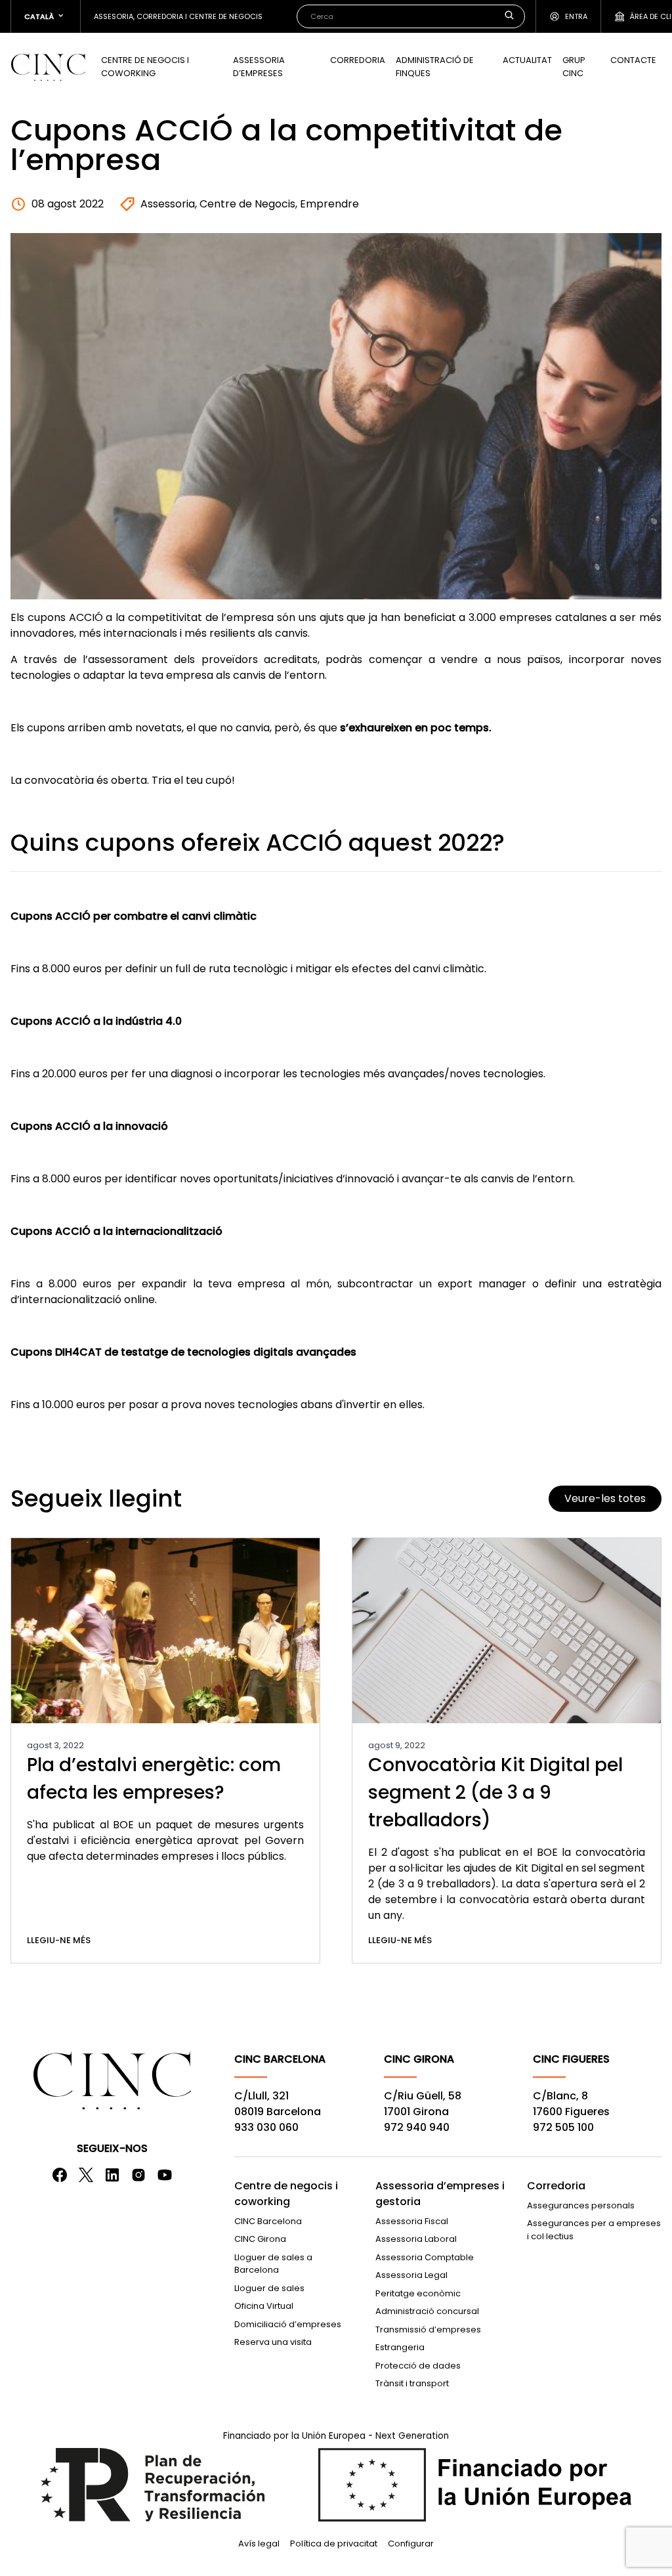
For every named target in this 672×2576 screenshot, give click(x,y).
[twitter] (86, 2175)
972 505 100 (563, 2127)
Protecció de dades (418, 2366)
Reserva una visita (273, 2342)
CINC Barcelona (268, 2221)
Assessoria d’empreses (259, 67)
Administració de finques (435, 67)
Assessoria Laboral (416, 2239)
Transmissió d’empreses (428, 2329)
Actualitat (527, 60)
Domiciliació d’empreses (288, 2324)
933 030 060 (266, 2127)
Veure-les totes (605, 1498)
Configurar (411, 2544)
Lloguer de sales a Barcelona (273, 2264)
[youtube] (165, 2175)
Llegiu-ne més (59, 1940)
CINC (48, 67)
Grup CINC (574, 67)
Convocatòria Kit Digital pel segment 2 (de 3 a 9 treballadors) (495, 1792)
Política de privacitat (334, 2544)
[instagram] (138, 2175)
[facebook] (60, 2175)
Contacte (633, 60)
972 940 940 (417, 2127)
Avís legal (259, 2544)
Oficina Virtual (264, 2306)
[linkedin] (112, 2175)
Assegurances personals (581, 2205)
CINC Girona (260, 2239)
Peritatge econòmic (418, 2293)
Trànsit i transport (412, 2383)
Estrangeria (400, 2347)
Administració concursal (427, 2311)
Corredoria (358, 60)
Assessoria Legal (411, 2275)
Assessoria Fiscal (412, 2221)
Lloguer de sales (269, 2288)
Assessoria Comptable (425, 2257)
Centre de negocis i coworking (145, 67)
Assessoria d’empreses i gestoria (440, 2194)
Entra (576, 16)
